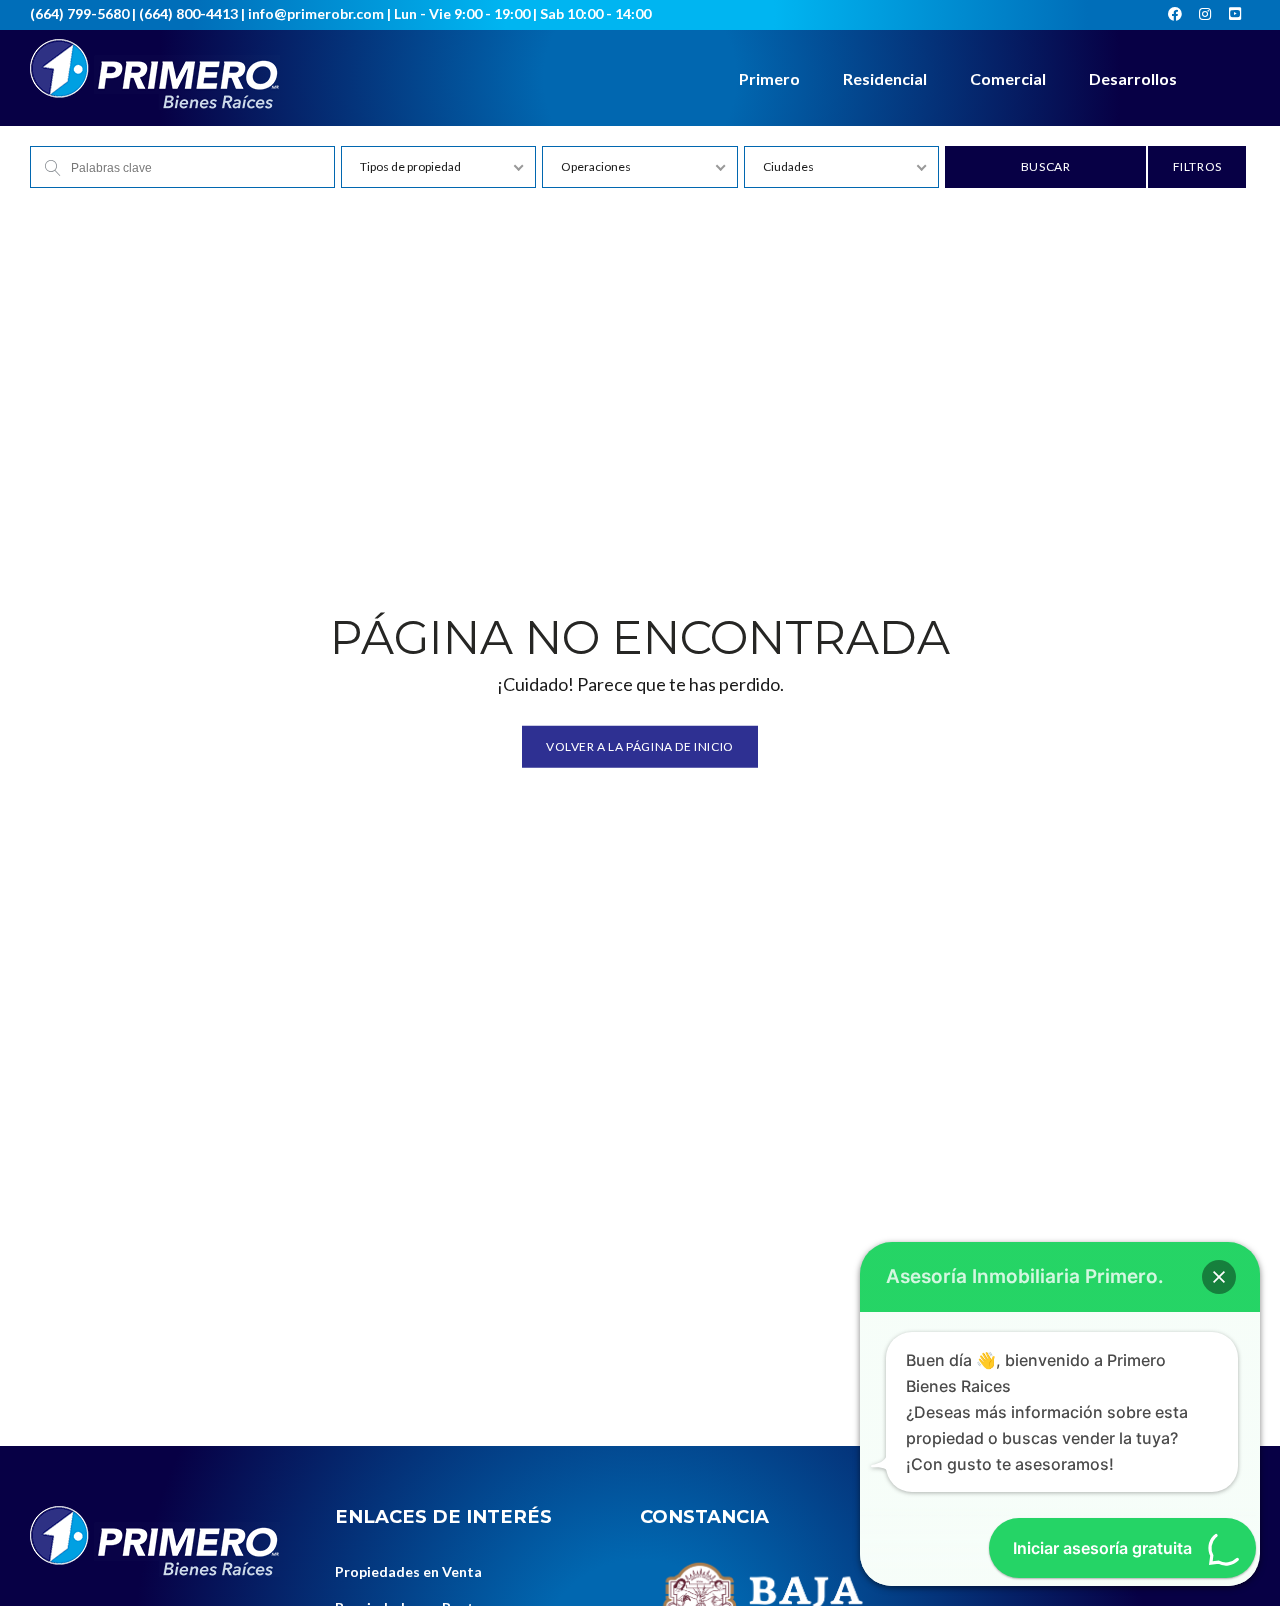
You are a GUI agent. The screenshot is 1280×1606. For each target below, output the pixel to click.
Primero (769, 78)
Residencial (885, 78)
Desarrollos (1133, 78)
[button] (1219, 1277)
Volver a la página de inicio (640, 745)
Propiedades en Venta (408, 1571)
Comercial (1008, 78)
